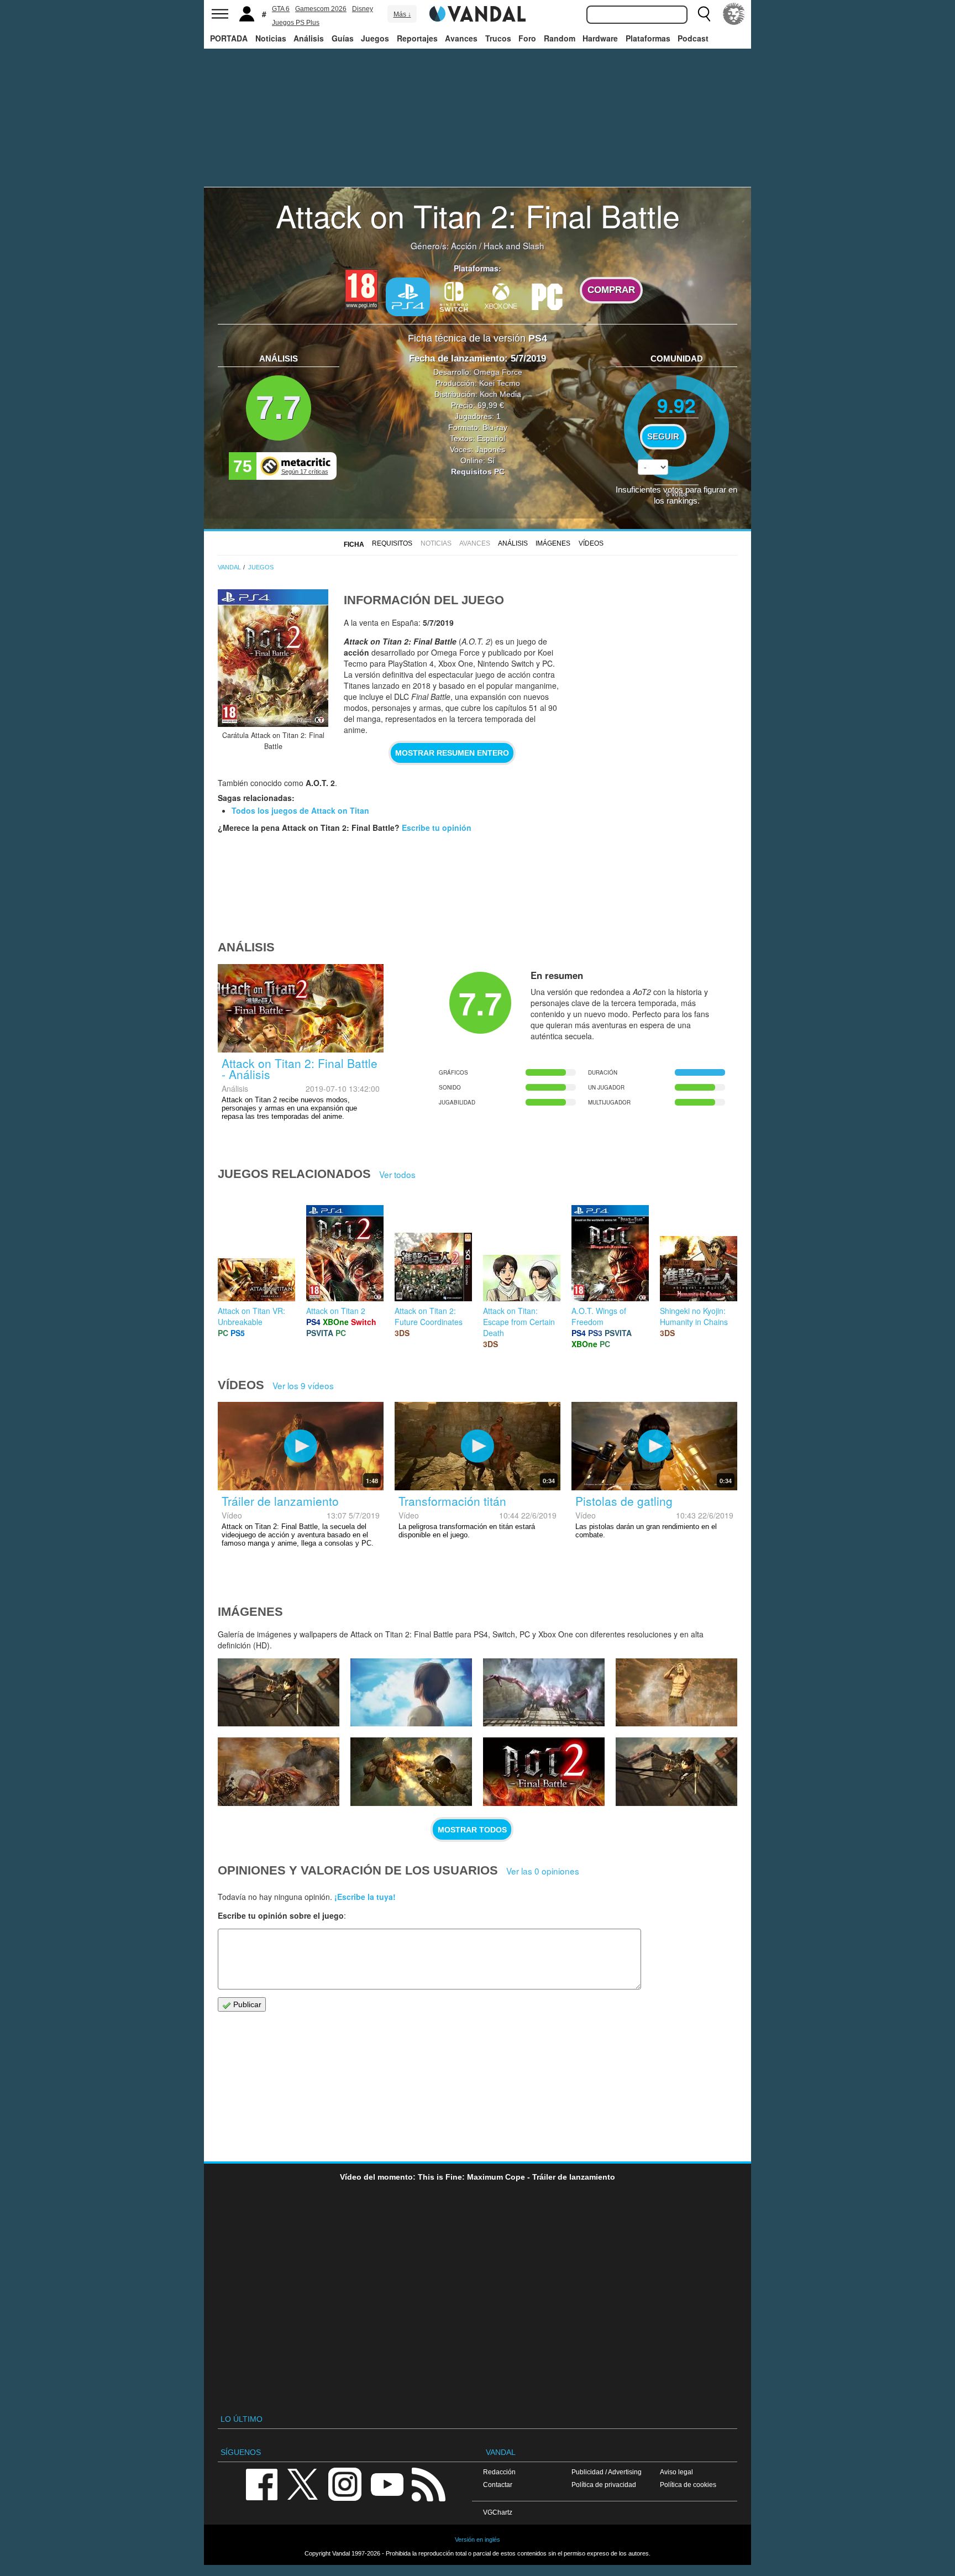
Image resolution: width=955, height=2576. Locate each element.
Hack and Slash (514, 245)
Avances (461, 38)
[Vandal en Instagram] (345, 2483)
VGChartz (498, 2512)
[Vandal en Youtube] (387, 2483)
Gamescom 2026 (321, 9)
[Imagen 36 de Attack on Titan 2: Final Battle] (411, 1693)
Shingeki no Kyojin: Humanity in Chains (694, 1316)
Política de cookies (688, 2485)
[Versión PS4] (408, 297)
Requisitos (392, 543)
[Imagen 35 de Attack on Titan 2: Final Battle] (544, 1693)
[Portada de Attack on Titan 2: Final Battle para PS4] (273, 658)
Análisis (309, 38)
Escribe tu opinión (437, 828)
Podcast (693, 38)
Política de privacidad (604, 2485)
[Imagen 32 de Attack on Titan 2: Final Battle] (411, 1772)
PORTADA (229, 38)
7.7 (279, 408)
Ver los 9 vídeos (303, 1385)
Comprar (611, 290)
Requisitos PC (478, 472)
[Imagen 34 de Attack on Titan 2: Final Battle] (676, 1693)
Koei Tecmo (500, 383)
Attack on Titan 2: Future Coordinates (429, 1316)
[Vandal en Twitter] (303, 2483)
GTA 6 (281, 9)
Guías (343, 38)
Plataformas (648, 38)
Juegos (375, 38)
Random (560, 38)
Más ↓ (402, 14)
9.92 (676, 405)
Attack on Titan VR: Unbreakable (251, 1316)
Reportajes (417, 38)
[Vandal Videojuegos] (478, 13)
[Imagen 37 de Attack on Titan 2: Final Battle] (279, 1693)
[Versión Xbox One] (501, 296)
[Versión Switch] (454, 296)
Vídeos (591, 543)
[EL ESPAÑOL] (734, 14)
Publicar (246, 2004)
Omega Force (498, 372)
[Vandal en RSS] (428, 2483)
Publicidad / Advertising (607, 2472)
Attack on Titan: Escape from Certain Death (519, 1322)
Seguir (663, 437)
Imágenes (553, 543)
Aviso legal (676, 2472)
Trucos (498, 38)
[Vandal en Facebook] (261, 2483)
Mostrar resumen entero (452, 753)
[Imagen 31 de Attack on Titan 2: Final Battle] (544, 1772)
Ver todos (397, 1174)
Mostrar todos (472, 1830)
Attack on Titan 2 (336, 1311)
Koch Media (500, 394)
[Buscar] (704, 14)
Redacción (499, 2472)
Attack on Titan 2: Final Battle (478, 215)
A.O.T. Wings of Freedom (599, 1316)
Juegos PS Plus (296, 23)
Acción (464, 245)
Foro (527, 38)
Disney (363, 9)
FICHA (354, 544)
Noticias (271, 38)
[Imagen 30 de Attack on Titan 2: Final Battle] (676, 1772)
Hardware (600, 38)
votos (677, 493)
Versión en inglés (478, 2540)
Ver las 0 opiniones (543, 1871)
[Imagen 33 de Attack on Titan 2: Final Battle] (279, 1772)
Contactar (498, 2485)
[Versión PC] (547, 296)
